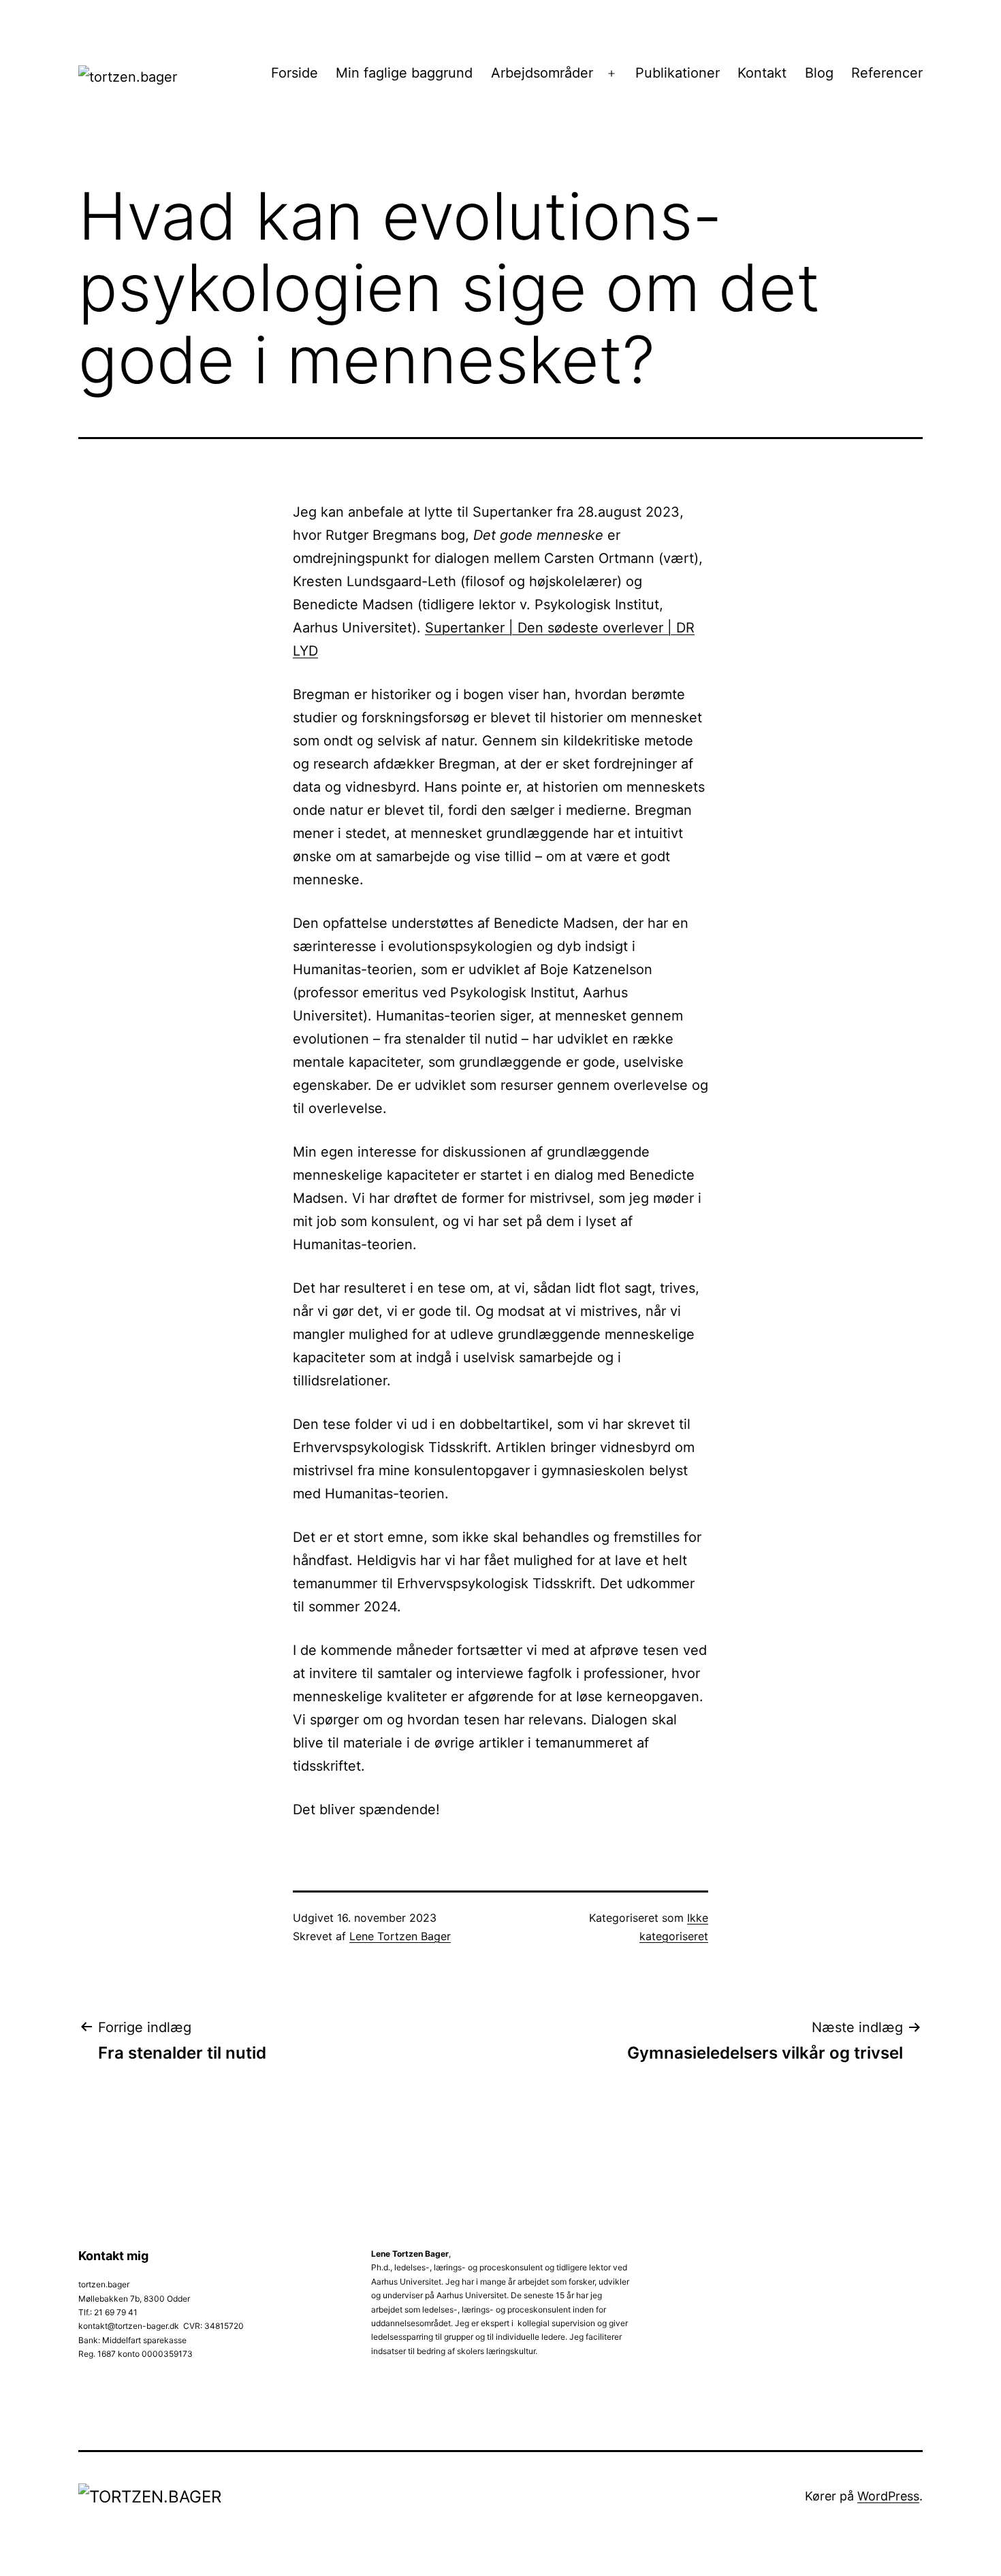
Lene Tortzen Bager (400, 1936)
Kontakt (762, 73)
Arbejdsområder (542, 73)
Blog (819, 73)
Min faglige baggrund (404, 73)
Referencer (887, 73)
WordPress (888, 2496)
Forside (295, 73)
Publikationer (678, 73)
